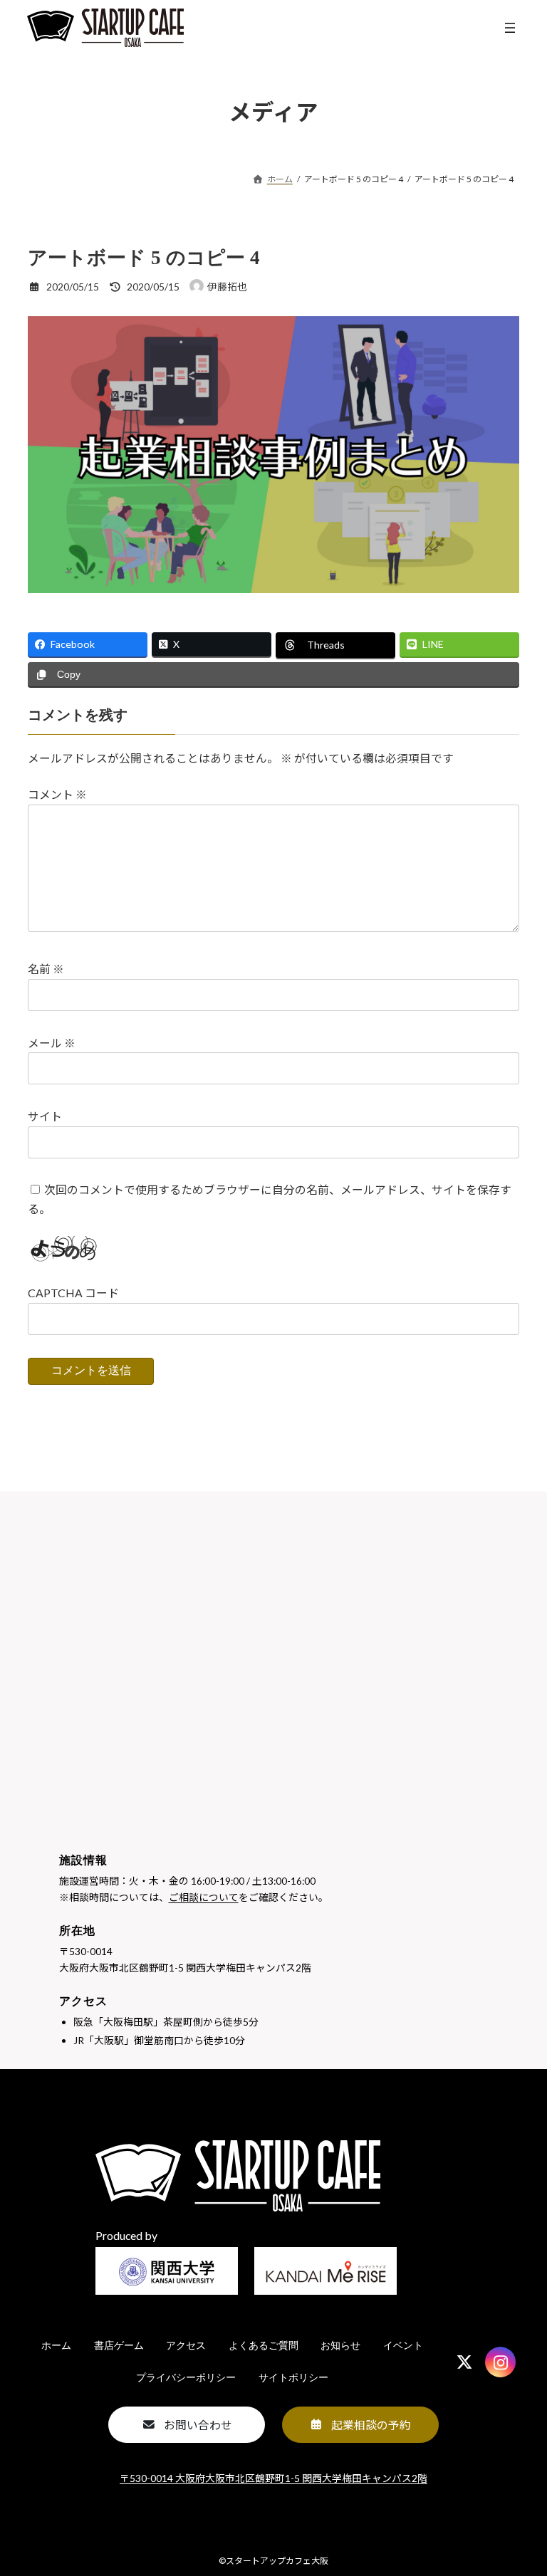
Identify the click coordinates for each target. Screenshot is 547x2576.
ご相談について (204, 1897)
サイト (45, 1116)
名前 (46, 969)
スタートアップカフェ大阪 (277, 2561)
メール (52, 1043)
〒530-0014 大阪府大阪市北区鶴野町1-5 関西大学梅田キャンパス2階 (273, 2478)
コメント (57, 794)
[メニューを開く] (510, 28)
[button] (187, 2425)
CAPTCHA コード (73, 1293)
